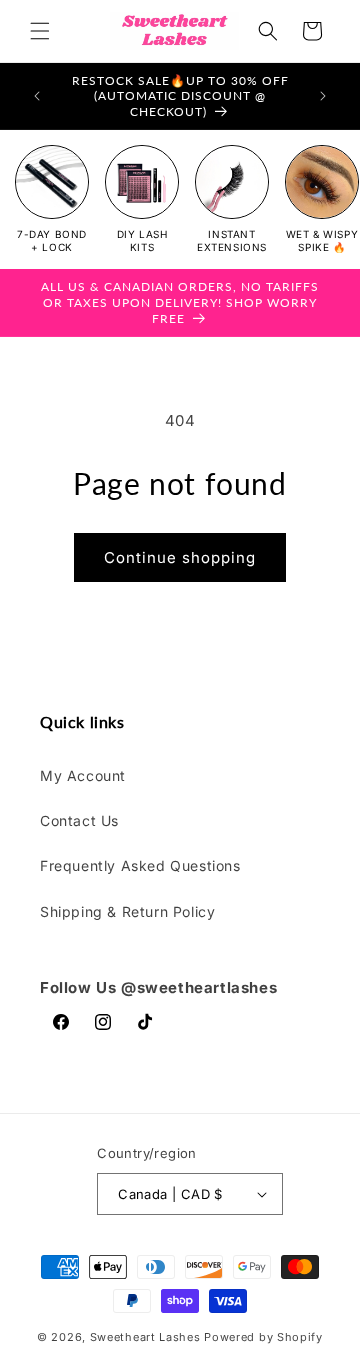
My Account (83, 775)
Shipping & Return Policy (127, 911)
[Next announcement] (323, 96)
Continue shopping (180, 557)
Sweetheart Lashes (145, 1337)
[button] (40, 31)
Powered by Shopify (263, 1337)
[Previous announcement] (37, 96)
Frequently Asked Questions (140, 865)
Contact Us (79, 820)
